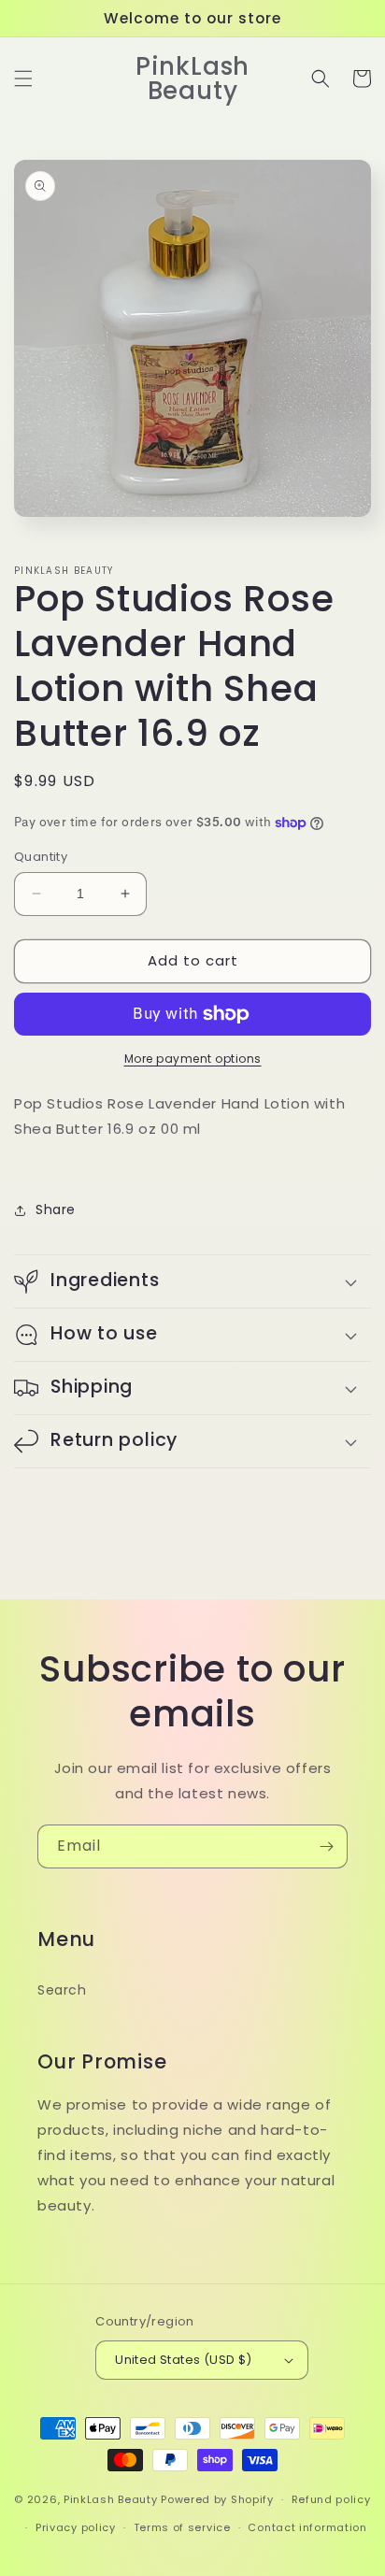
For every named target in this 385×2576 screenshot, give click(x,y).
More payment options (193, 1059)
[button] (23, 79)
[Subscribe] (326, 1846)
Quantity (41, 857)
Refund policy (331, 2499)
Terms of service (182, 2527)
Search (62, 1990)
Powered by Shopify (217, 2499)
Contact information (307, 2527)
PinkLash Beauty (111, 2499)
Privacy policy (76, 2527)
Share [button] (56, 1209)
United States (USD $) (183, 2360)
